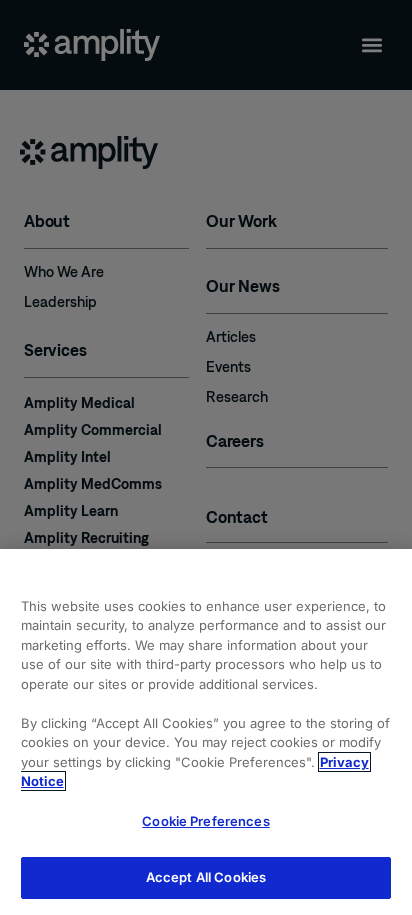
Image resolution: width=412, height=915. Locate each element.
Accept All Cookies (206, 877)
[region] (206, 732)
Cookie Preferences (205, 821)
